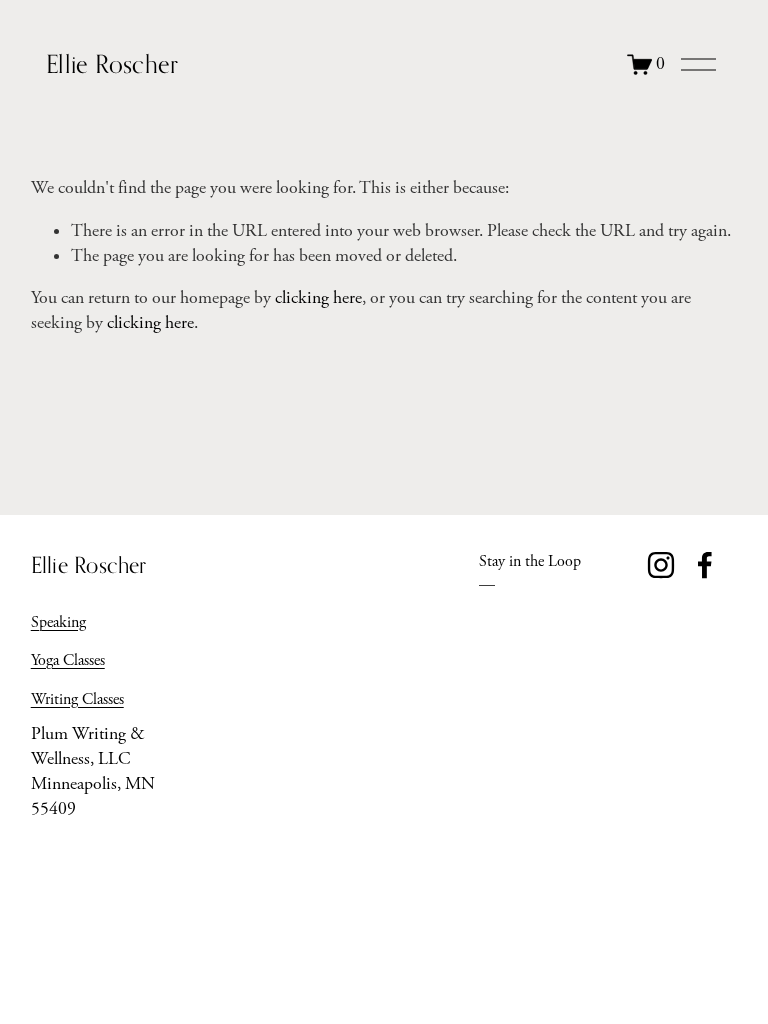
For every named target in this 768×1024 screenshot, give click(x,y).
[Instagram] (661, 565)
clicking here (318, 298)
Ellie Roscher (112, 64)
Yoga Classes (68, 660)
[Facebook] (705, 565)
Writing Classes (77, 699)
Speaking (58, 622)
